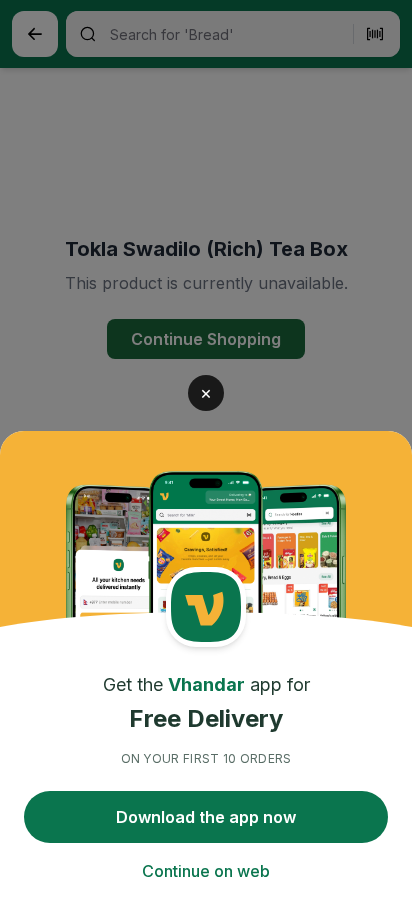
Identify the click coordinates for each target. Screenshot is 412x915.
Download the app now (206, 817)
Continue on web (206, 871)
